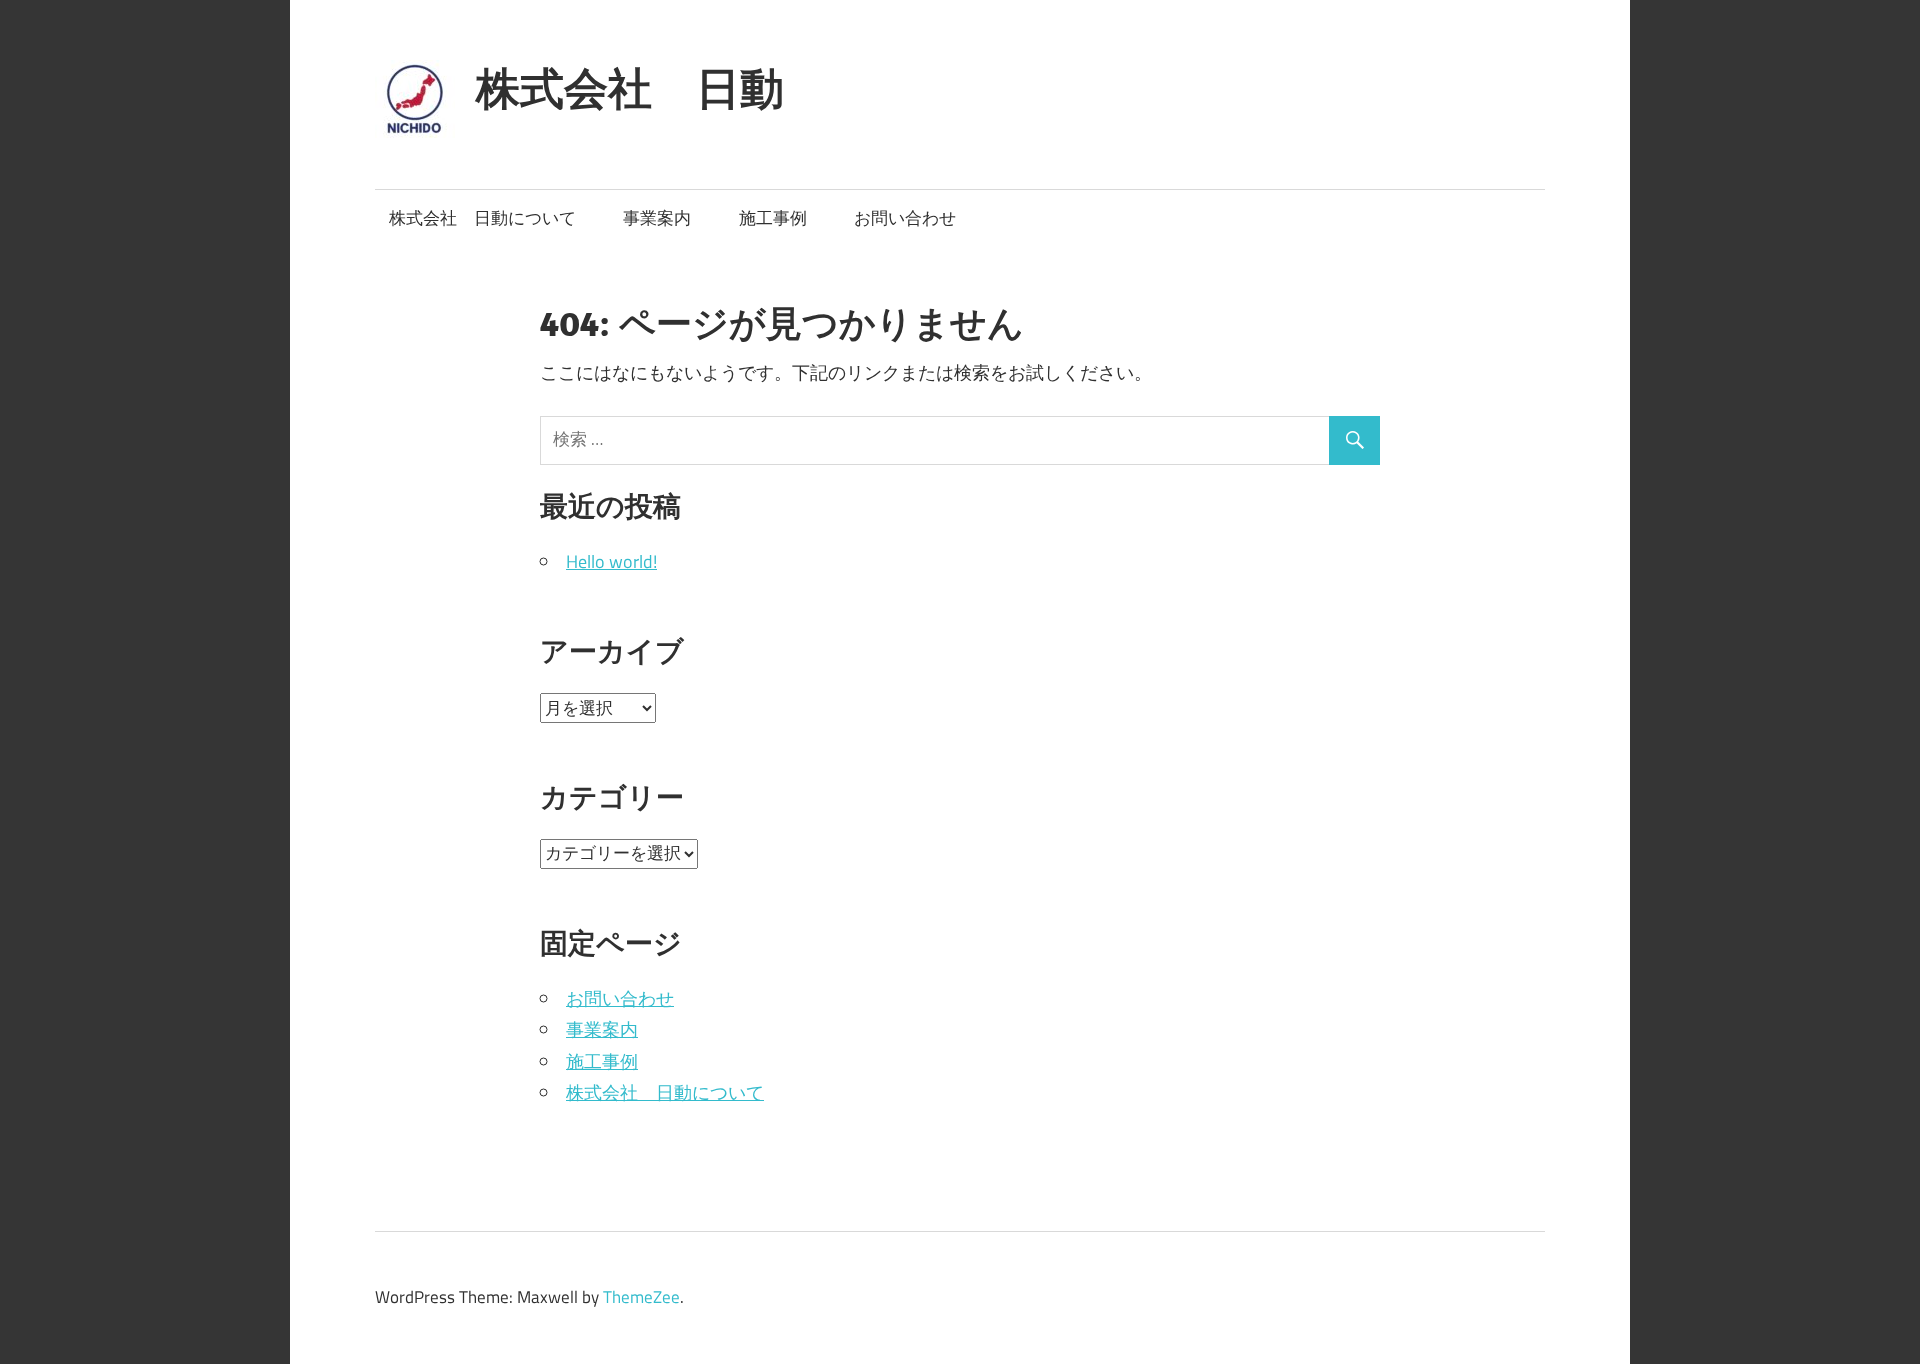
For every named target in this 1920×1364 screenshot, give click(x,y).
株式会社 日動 (630, 88)
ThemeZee (641, 1297)
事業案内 (657, 218)
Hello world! (611, 561)
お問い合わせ (905, 218)
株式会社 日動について (482, 218)
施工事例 (773, 218)
